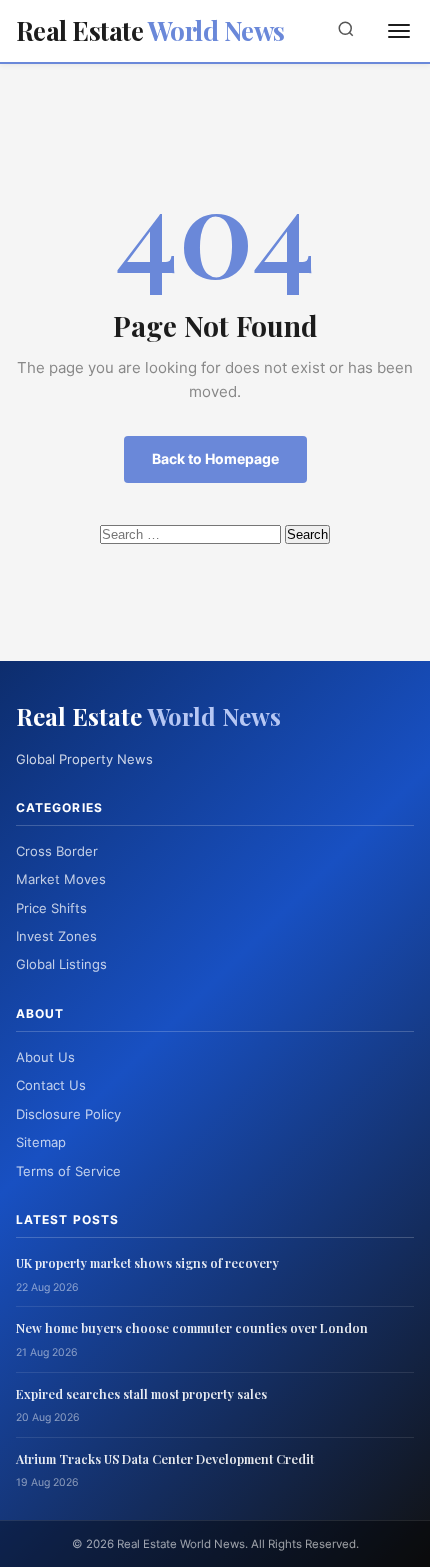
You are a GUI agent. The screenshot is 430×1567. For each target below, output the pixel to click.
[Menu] (399, 31)
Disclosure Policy (68, 1114)
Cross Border (57, 851)
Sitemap (41, 1142)
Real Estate (150, 30)
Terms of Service (68, 1171)
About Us (45, 1057)
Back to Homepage (215, 458)
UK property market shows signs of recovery (147, 1262)
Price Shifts (51, 908)
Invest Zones (56, 936)
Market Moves (61, 879)
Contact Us (51, 1085)
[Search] (346, 30)
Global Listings (61, 964)
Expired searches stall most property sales (141, 1393)
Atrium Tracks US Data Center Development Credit (165, 1458)
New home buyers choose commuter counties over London (192, 1327)
